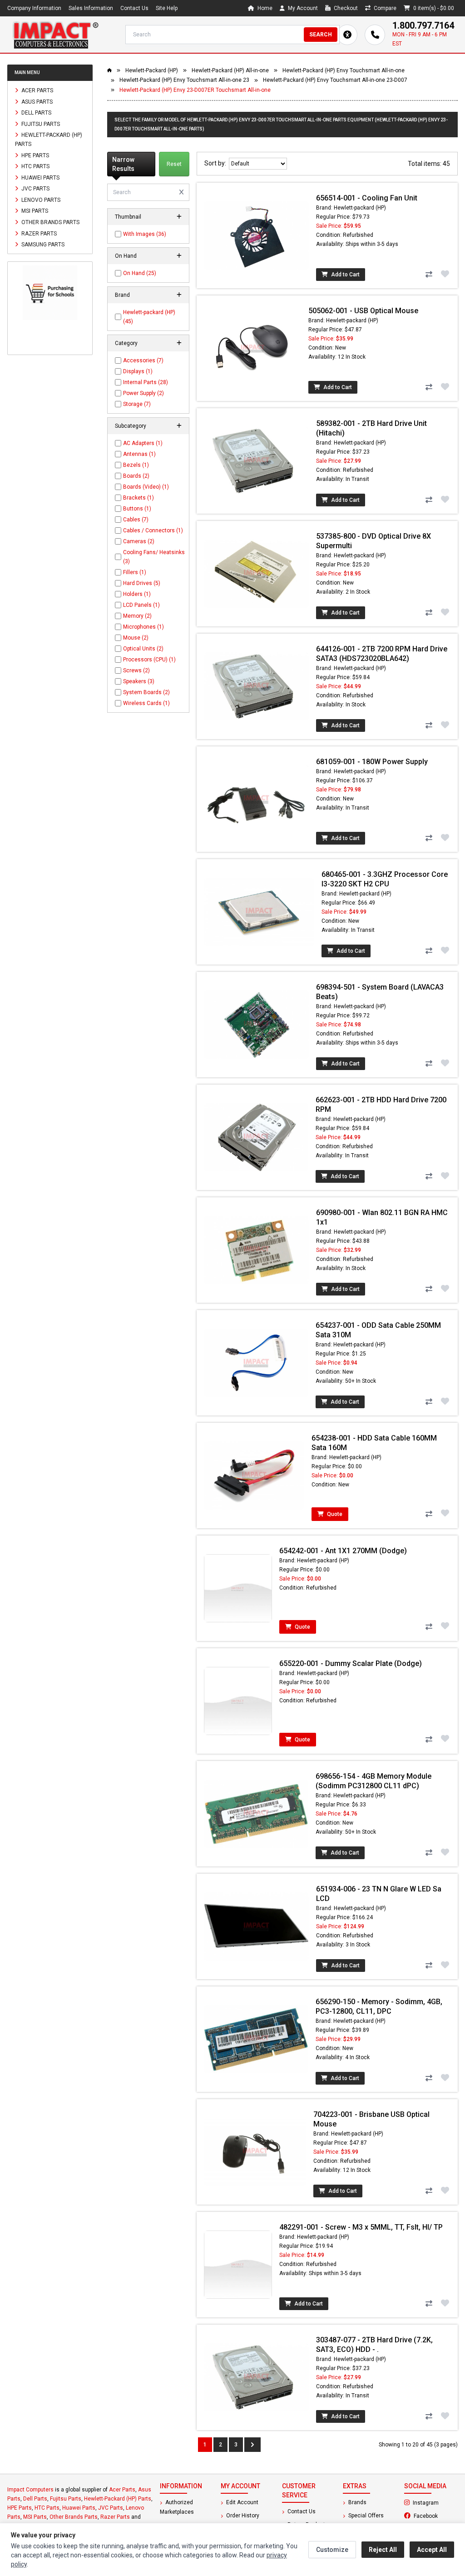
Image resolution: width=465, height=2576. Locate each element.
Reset (174, 164)
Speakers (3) (139, 681)
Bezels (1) (136, 465)
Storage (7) (137, 404)
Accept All (432, 2550)
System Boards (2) (146, 692)
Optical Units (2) (143, 649)
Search (321, 35)
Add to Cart (345, 275)
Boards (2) (136, 476)
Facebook (435, 2516)
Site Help (167, 8)
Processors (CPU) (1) (149, 660)
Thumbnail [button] (128, 217)
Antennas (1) (139, 454)
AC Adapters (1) (143, 443)
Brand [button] (122, 295)
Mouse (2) (136, 638)
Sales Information (91, 8)
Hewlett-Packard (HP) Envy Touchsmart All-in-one (344, 70)
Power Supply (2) (143, 393)
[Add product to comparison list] (429, 275)
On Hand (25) (140, 273)
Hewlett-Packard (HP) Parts (49, 140)
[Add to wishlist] (445, 274)
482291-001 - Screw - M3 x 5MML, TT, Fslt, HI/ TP (361, 2227)
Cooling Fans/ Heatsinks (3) (154, 557)
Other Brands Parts (50, 222)
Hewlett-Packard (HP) (152, 70)
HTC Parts (35, 166)
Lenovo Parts (40, 200)
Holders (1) (137, 594)
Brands (357, 2502)
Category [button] (126, 343)
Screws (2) (136, 670)
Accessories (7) (143, 360)
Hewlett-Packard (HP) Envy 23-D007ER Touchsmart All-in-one (195, 90)
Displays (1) (138, 371)
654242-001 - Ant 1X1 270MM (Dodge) (343, 1551)
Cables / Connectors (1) (153, 530)
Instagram (435, 2502)
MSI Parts (34, 211)
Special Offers (365, 2516)
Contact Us (134, 8)
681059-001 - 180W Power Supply (372, 762)
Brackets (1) (139, 498)
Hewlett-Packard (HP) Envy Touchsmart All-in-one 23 (184, 80)
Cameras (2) (139, 541)
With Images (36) (145, 234)
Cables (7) (136, 520)
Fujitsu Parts (40, 124)
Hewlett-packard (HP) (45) (149, 317)
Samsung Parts (42, 245)
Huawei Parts (40, 177)
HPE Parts (35, 155)
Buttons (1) (137, 509)
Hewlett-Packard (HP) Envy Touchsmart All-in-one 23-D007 (335, 80)
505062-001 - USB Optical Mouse (363, 311)
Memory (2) (137, 616)
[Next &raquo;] (252, 2445)
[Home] (55, 35)
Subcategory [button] (131, 426)
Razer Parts (38, 233)
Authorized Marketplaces (177, 2507)
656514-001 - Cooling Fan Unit (367, 198)
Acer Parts (37, 90)
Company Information (34, 8)
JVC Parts (35, 189)
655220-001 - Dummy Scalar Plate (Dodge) (351, 1663)
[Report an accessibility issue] (347, 35)
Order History (242, 2516)
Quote (334, 1514)
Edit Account (242, 2502)
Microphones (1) (143, 627)
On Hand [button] (126, 256)
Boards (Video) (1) (146, 487)
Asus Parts (36, 101)
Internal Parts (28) (146, 382)
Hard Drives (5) (142, 583)
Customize (332, 2550)
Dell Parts (36, 113)
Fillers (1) (135, 572)
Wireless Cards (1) (146, 703)
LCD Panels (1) (141, 605)
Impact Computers (30, 2490)
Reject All (383, 2550)
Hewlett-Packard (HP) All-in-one (230, 70)
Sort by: (217, 163)
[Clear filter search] (181, 192)
